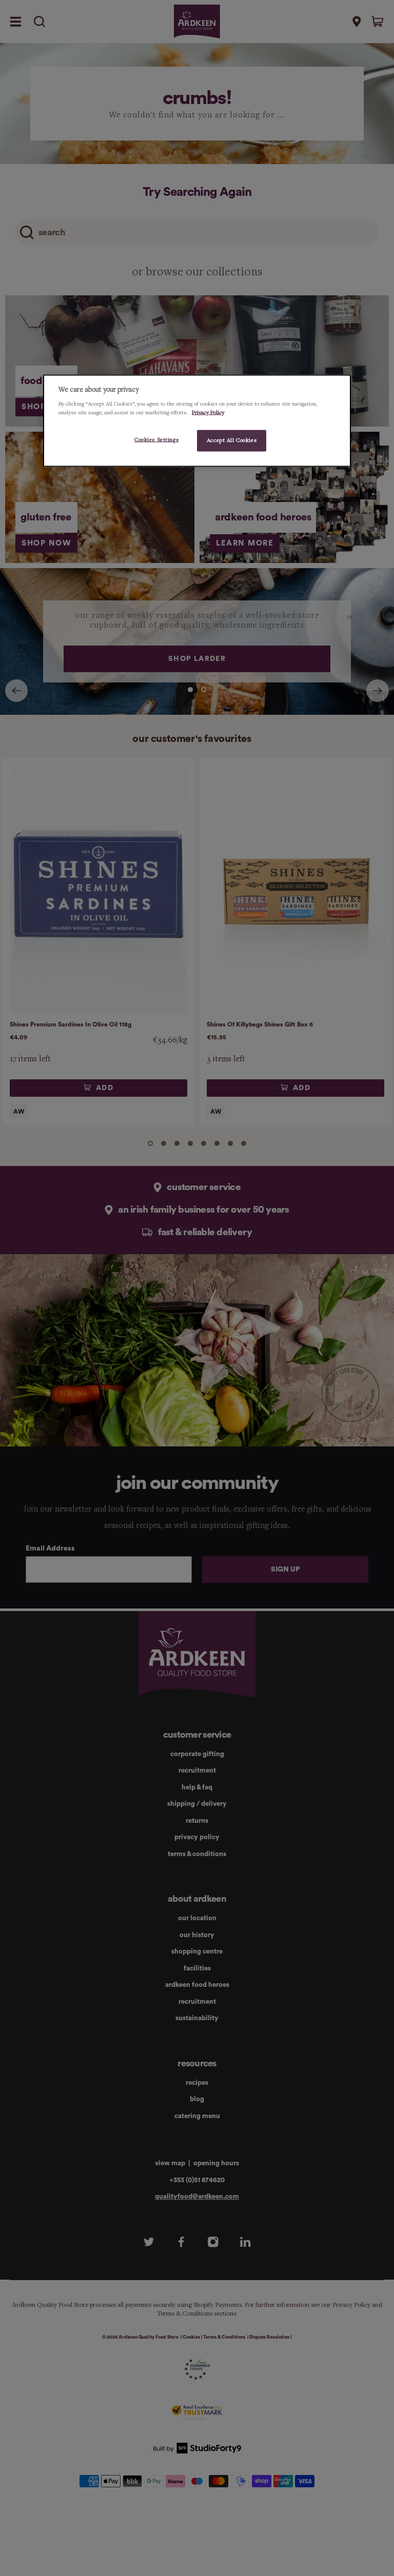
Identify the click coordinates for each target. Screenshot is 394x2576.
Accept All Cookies (232, 440)
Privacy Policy (208, 413)
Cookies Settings (156, 440)
